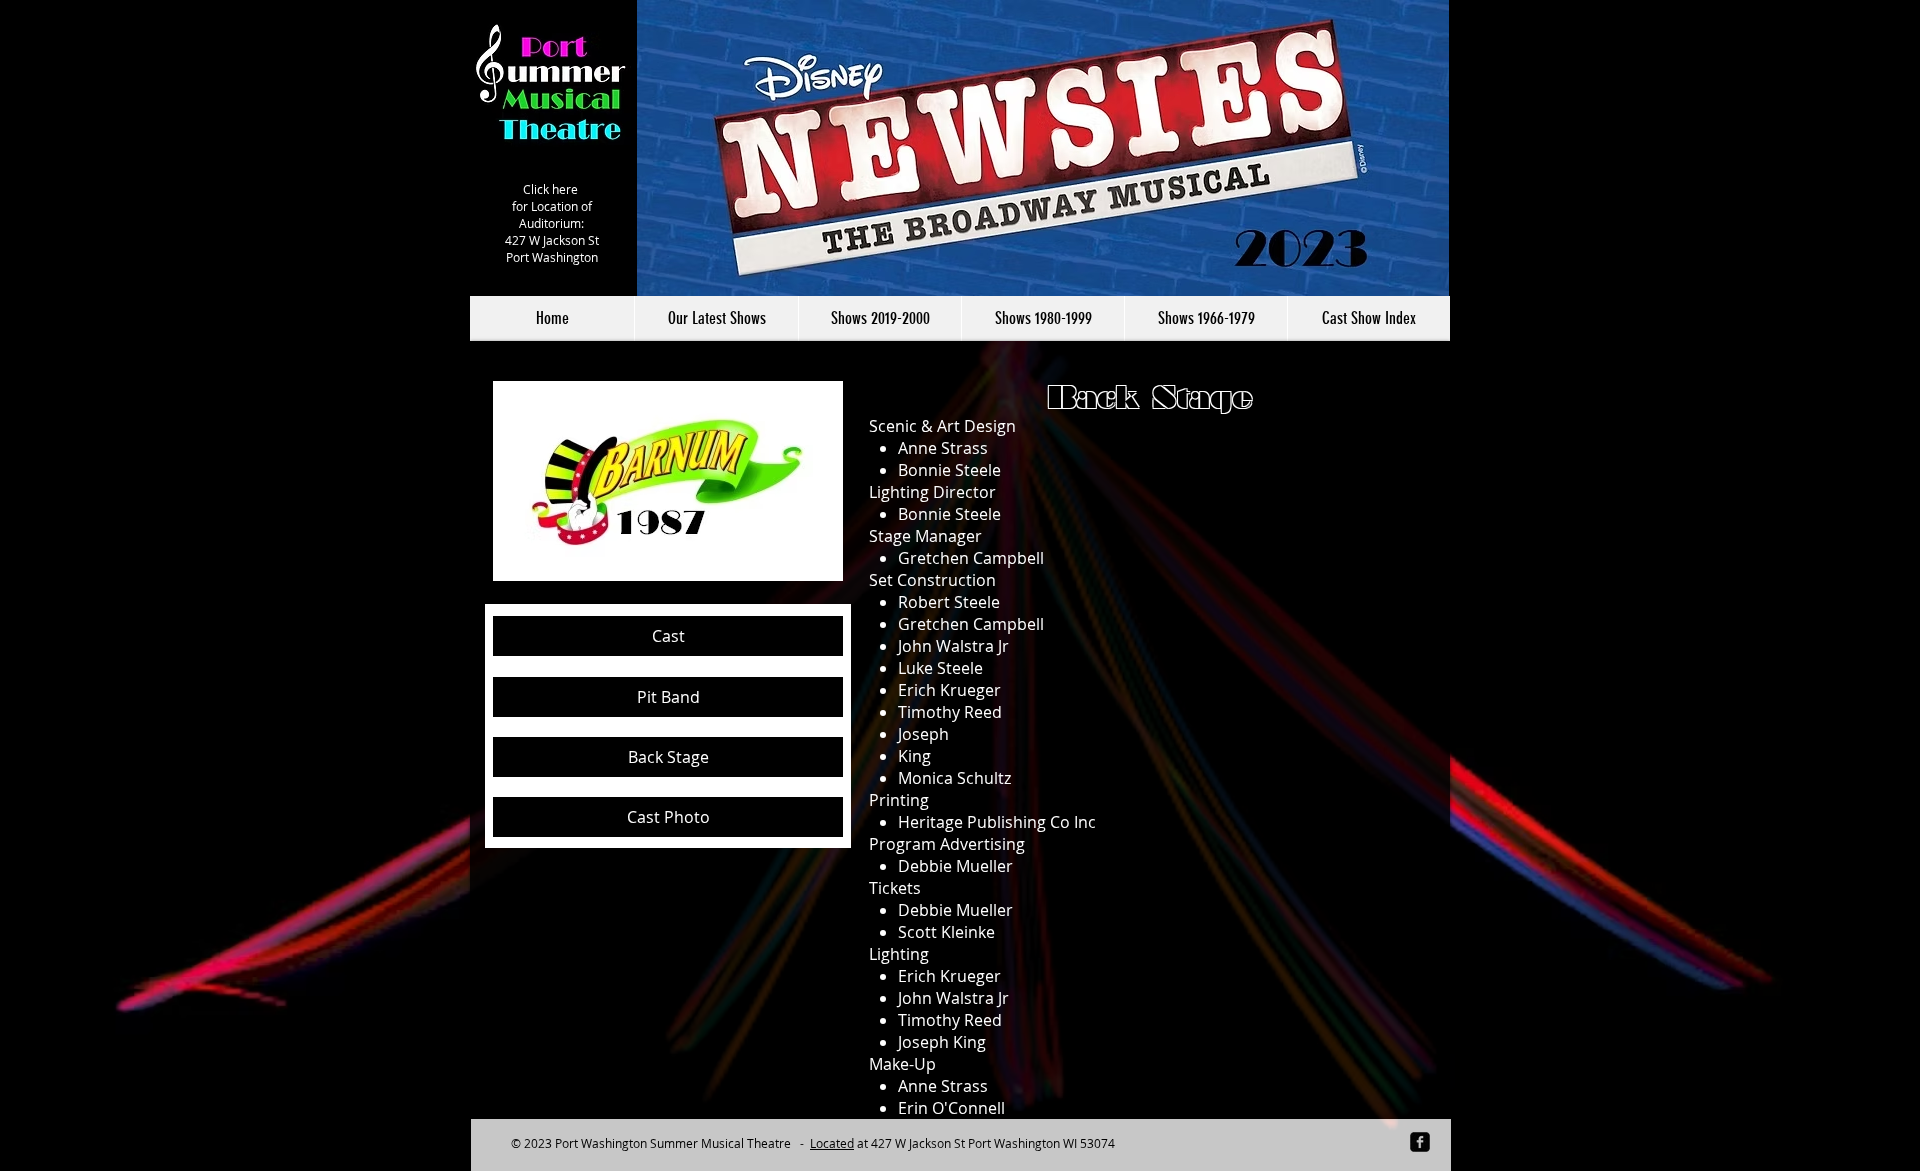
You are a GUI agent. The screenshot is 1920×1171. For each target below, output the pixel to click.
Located (832, 1143)
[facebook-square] (1420, 1142)
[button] (879, 318)
